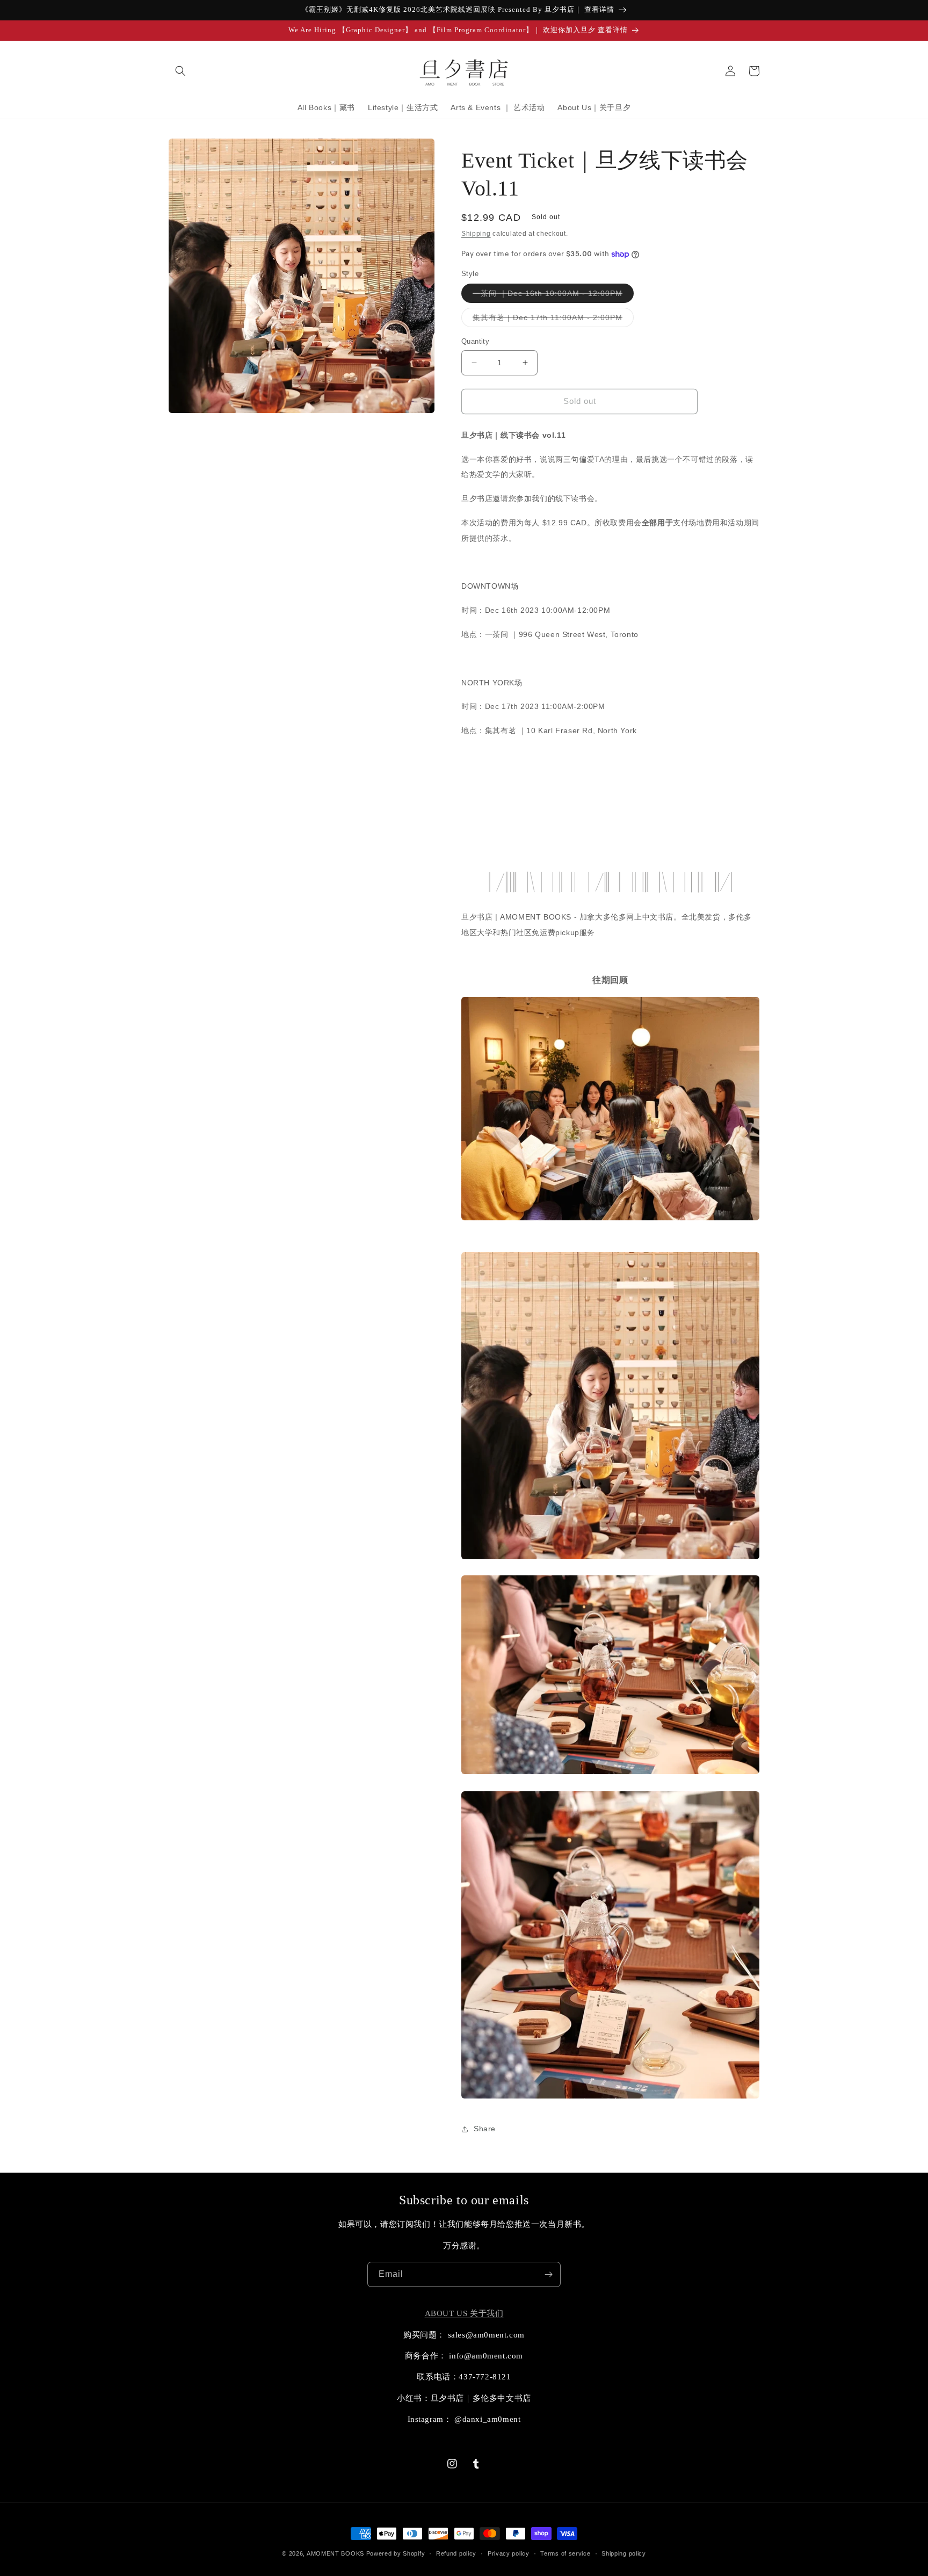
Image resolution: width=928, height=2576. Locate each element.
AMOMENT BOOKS (335, 2553)
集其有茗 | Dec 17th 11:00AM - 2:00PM (553, 320)
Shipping (476, 234)
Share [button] (485, 2129)
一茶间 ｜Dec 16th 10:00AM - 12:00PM (553, 296)
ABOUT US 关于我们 (464, 2313)
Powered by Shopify (396, 2553)
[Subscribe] (548, 2274)
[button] (180, 71)
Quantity (475, 341)
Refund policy (456, 2553)
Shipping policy (624, 2553)
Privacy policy (509, 2553)
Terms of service (565, 2553)
